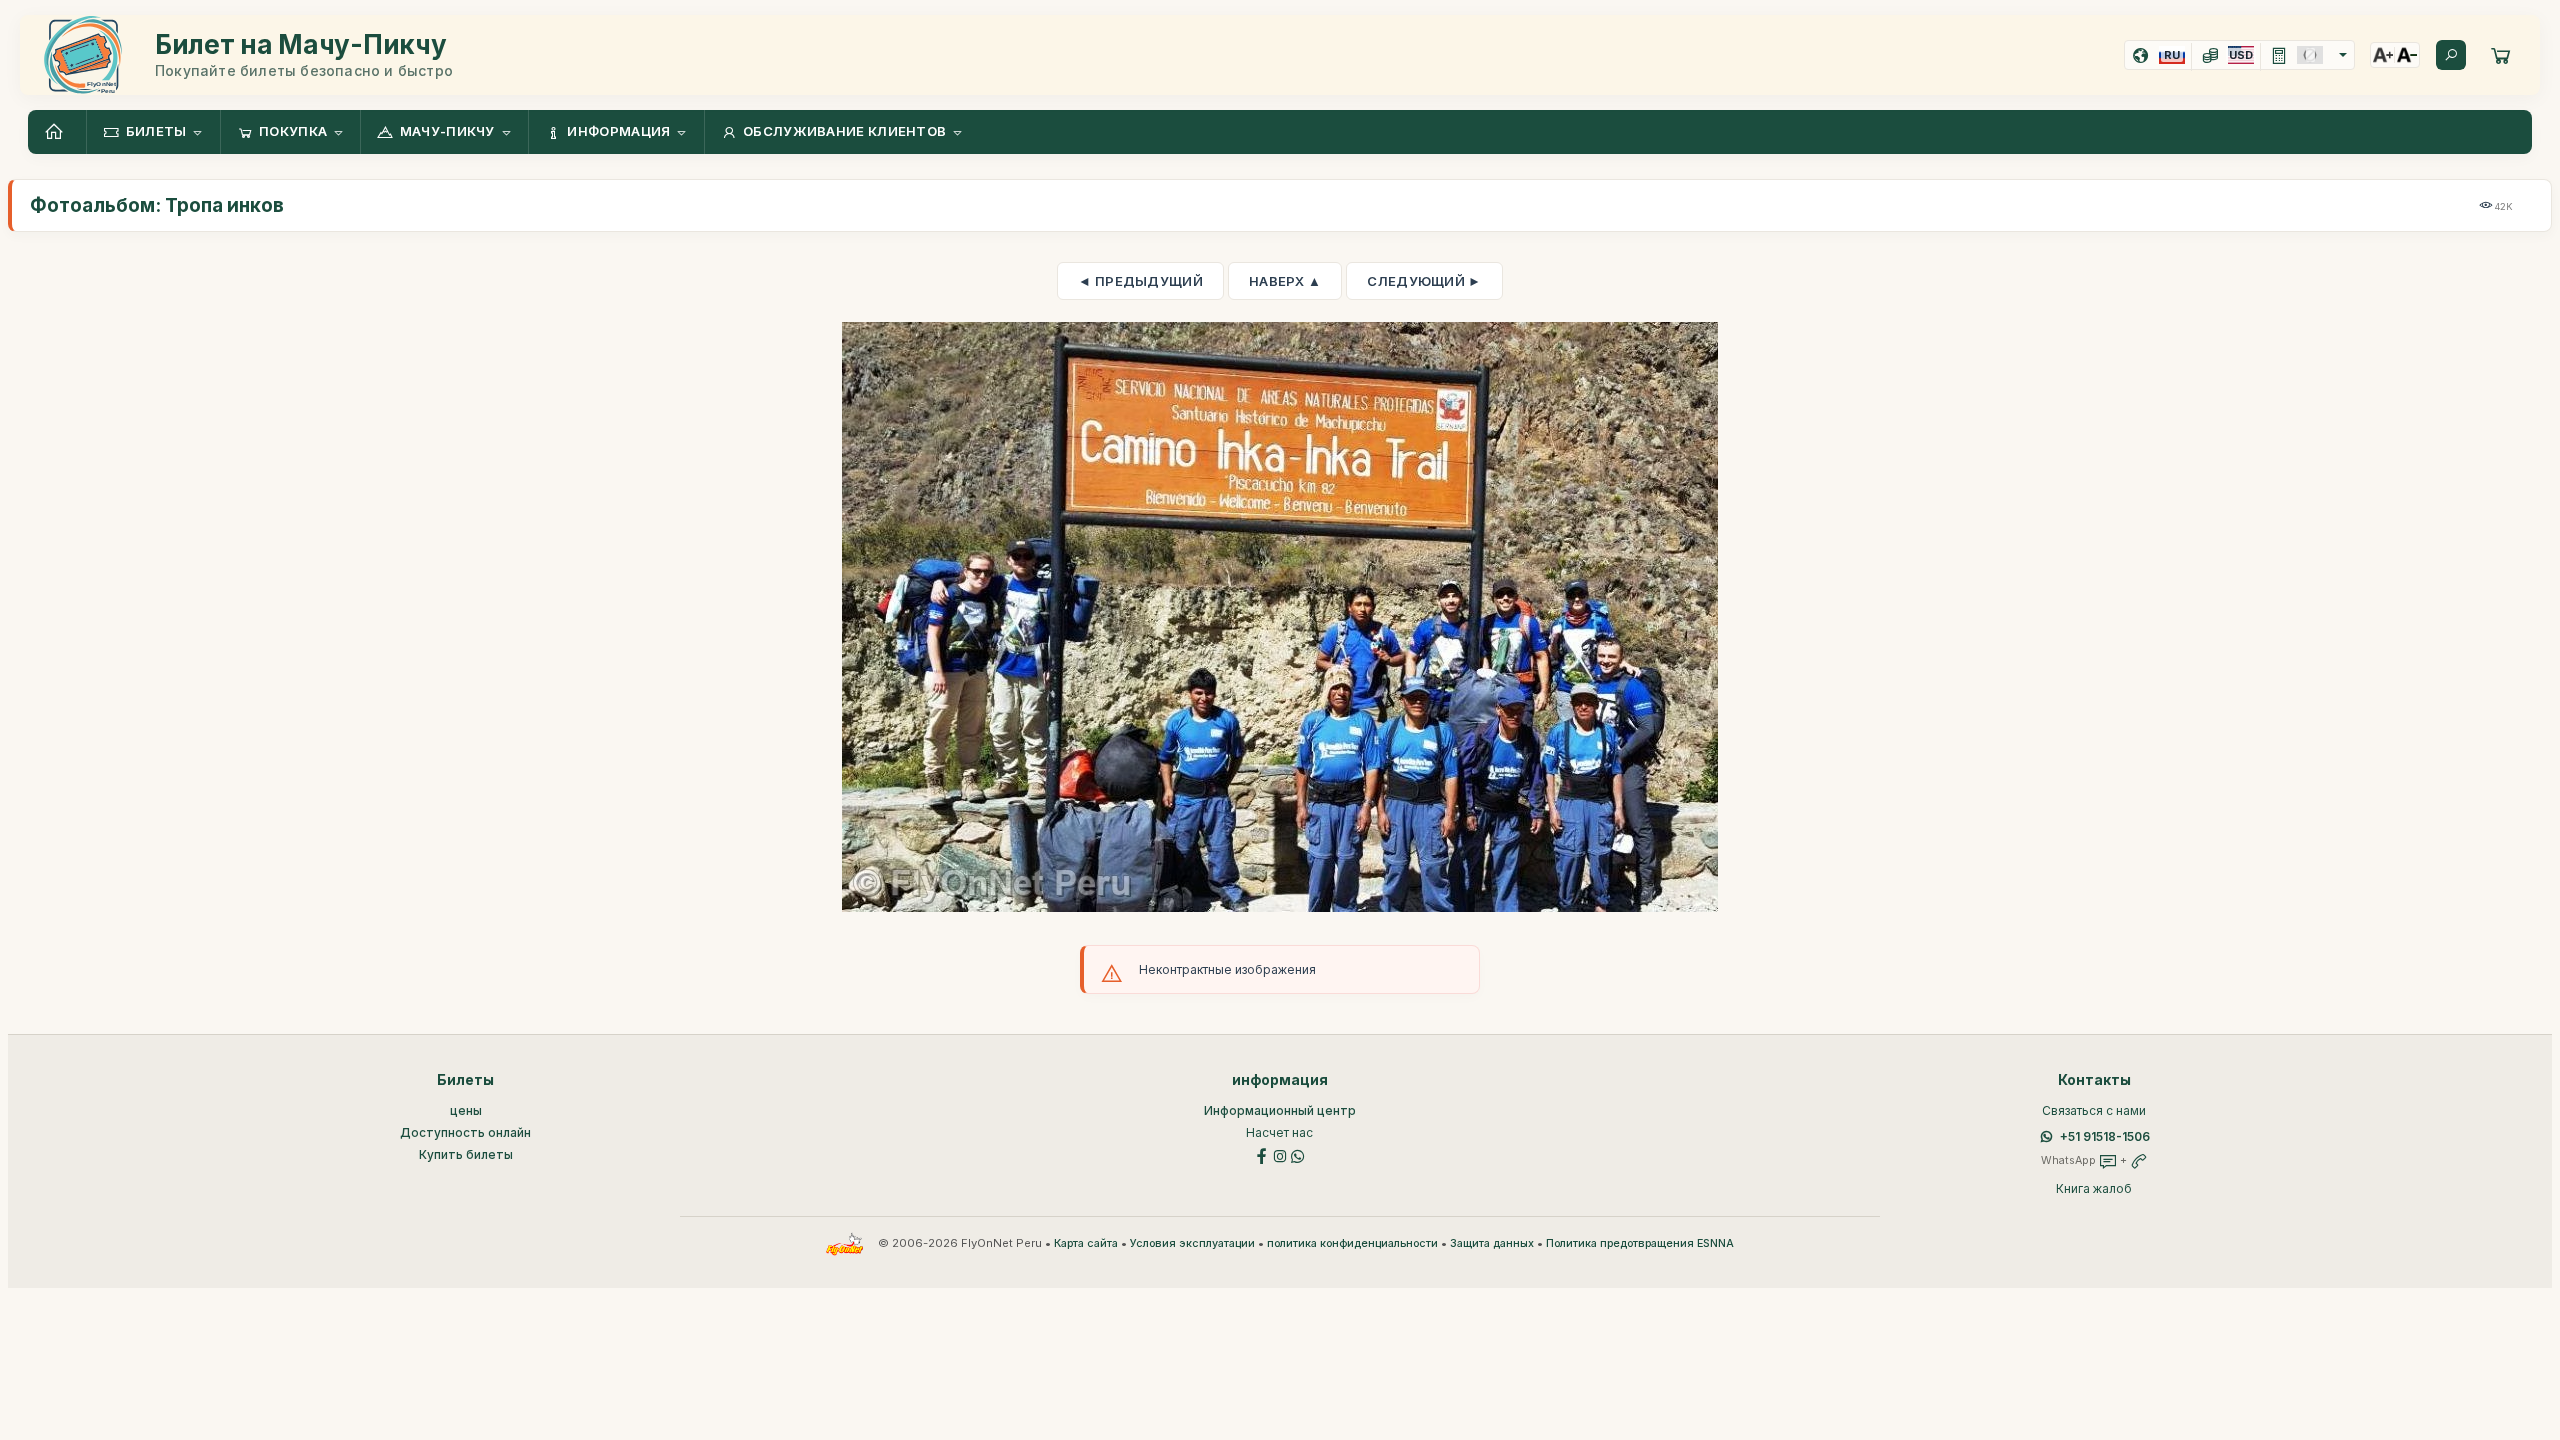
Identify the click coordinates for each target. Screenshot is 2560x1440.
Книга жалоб (2094, 1188)
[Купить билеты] (2501, 55)
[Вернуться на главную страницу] (57, 132)
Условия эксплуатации (1192, 1243)
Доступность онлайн (465, 1132)
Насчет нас (1279, 1132)
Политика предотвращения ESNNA (1640, 1243)
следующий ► (1424, 281)
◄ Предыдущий (1140, 281)
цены (466, 1110)
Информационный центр (1280, 1110)
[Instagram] (1280, 1154)
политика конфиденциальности (1352, 1243)
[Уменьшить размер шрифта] (2407, 55)
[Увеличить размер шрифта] (2383, 55)
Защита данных (1492, 1243)
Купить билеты (466, 1154)
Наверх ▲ (1285, 281)
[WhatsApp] (1298, 1154)
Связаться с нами (2094, 1110)
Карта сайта (1086, 1243)
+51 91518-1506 (2105, 1136)
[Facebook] (1262, 1154)
